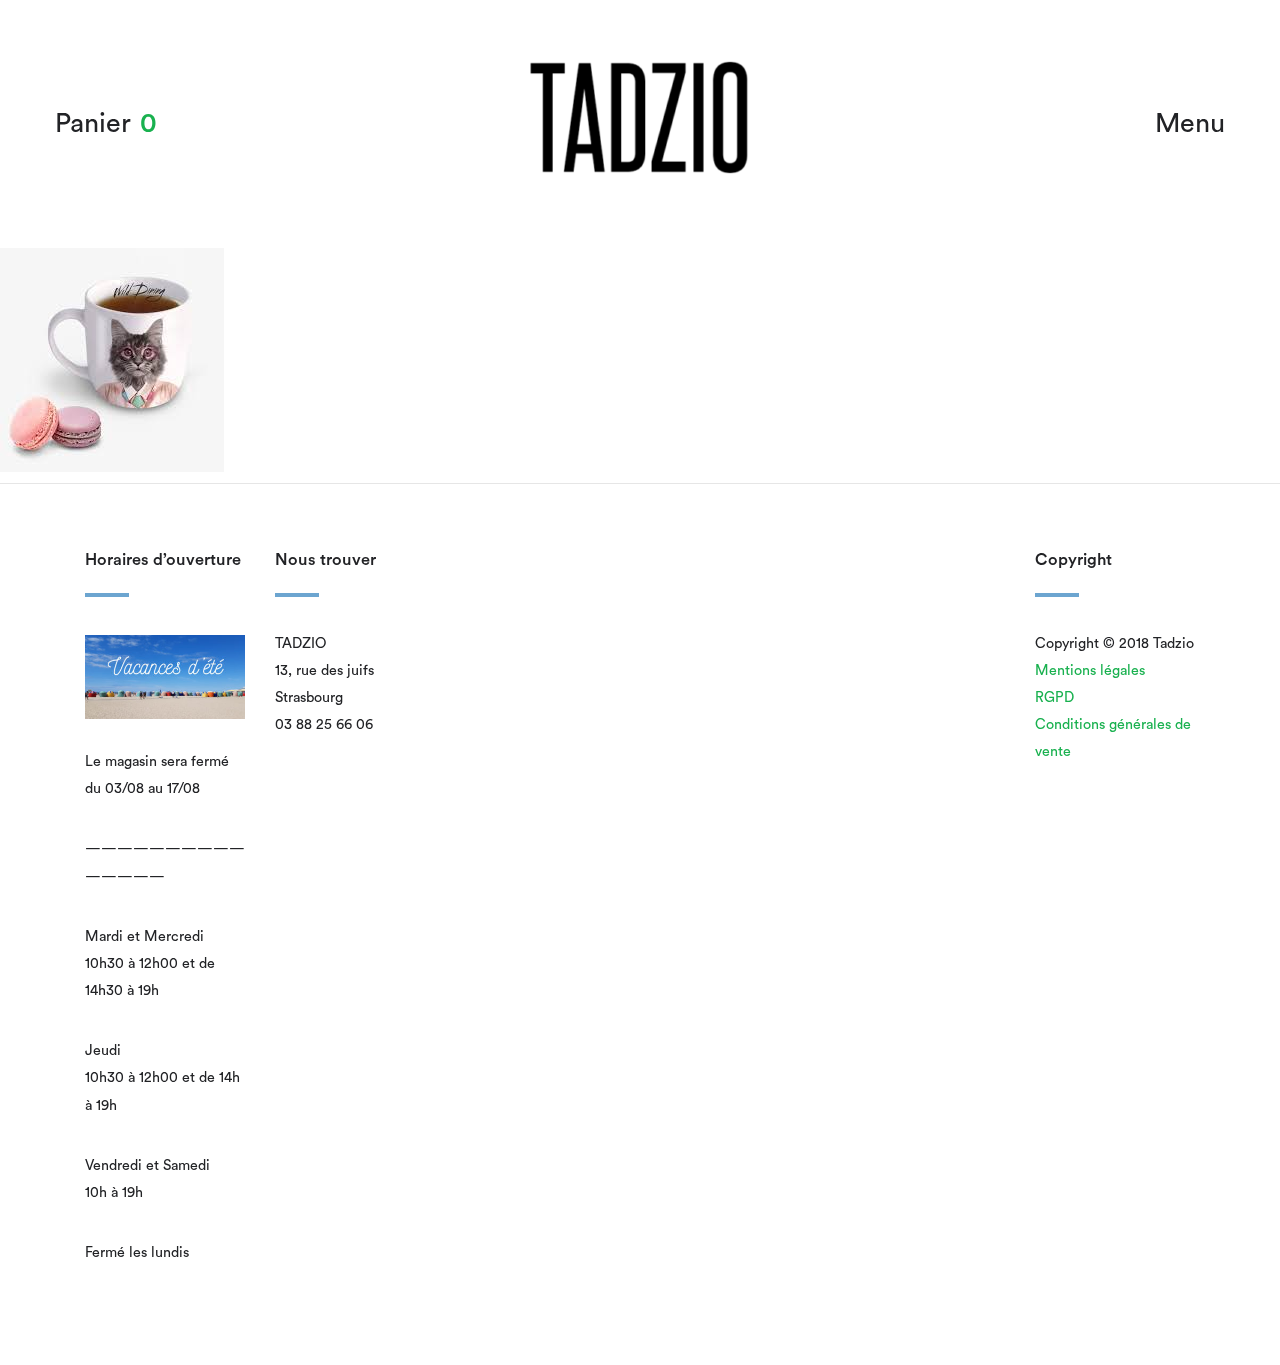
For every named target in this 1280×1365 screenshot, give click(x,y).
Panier (93, 123)
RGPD (1054, 697)
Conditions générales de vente (1113, 738)
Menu (1190, 123)
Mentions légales (1090, 670)
